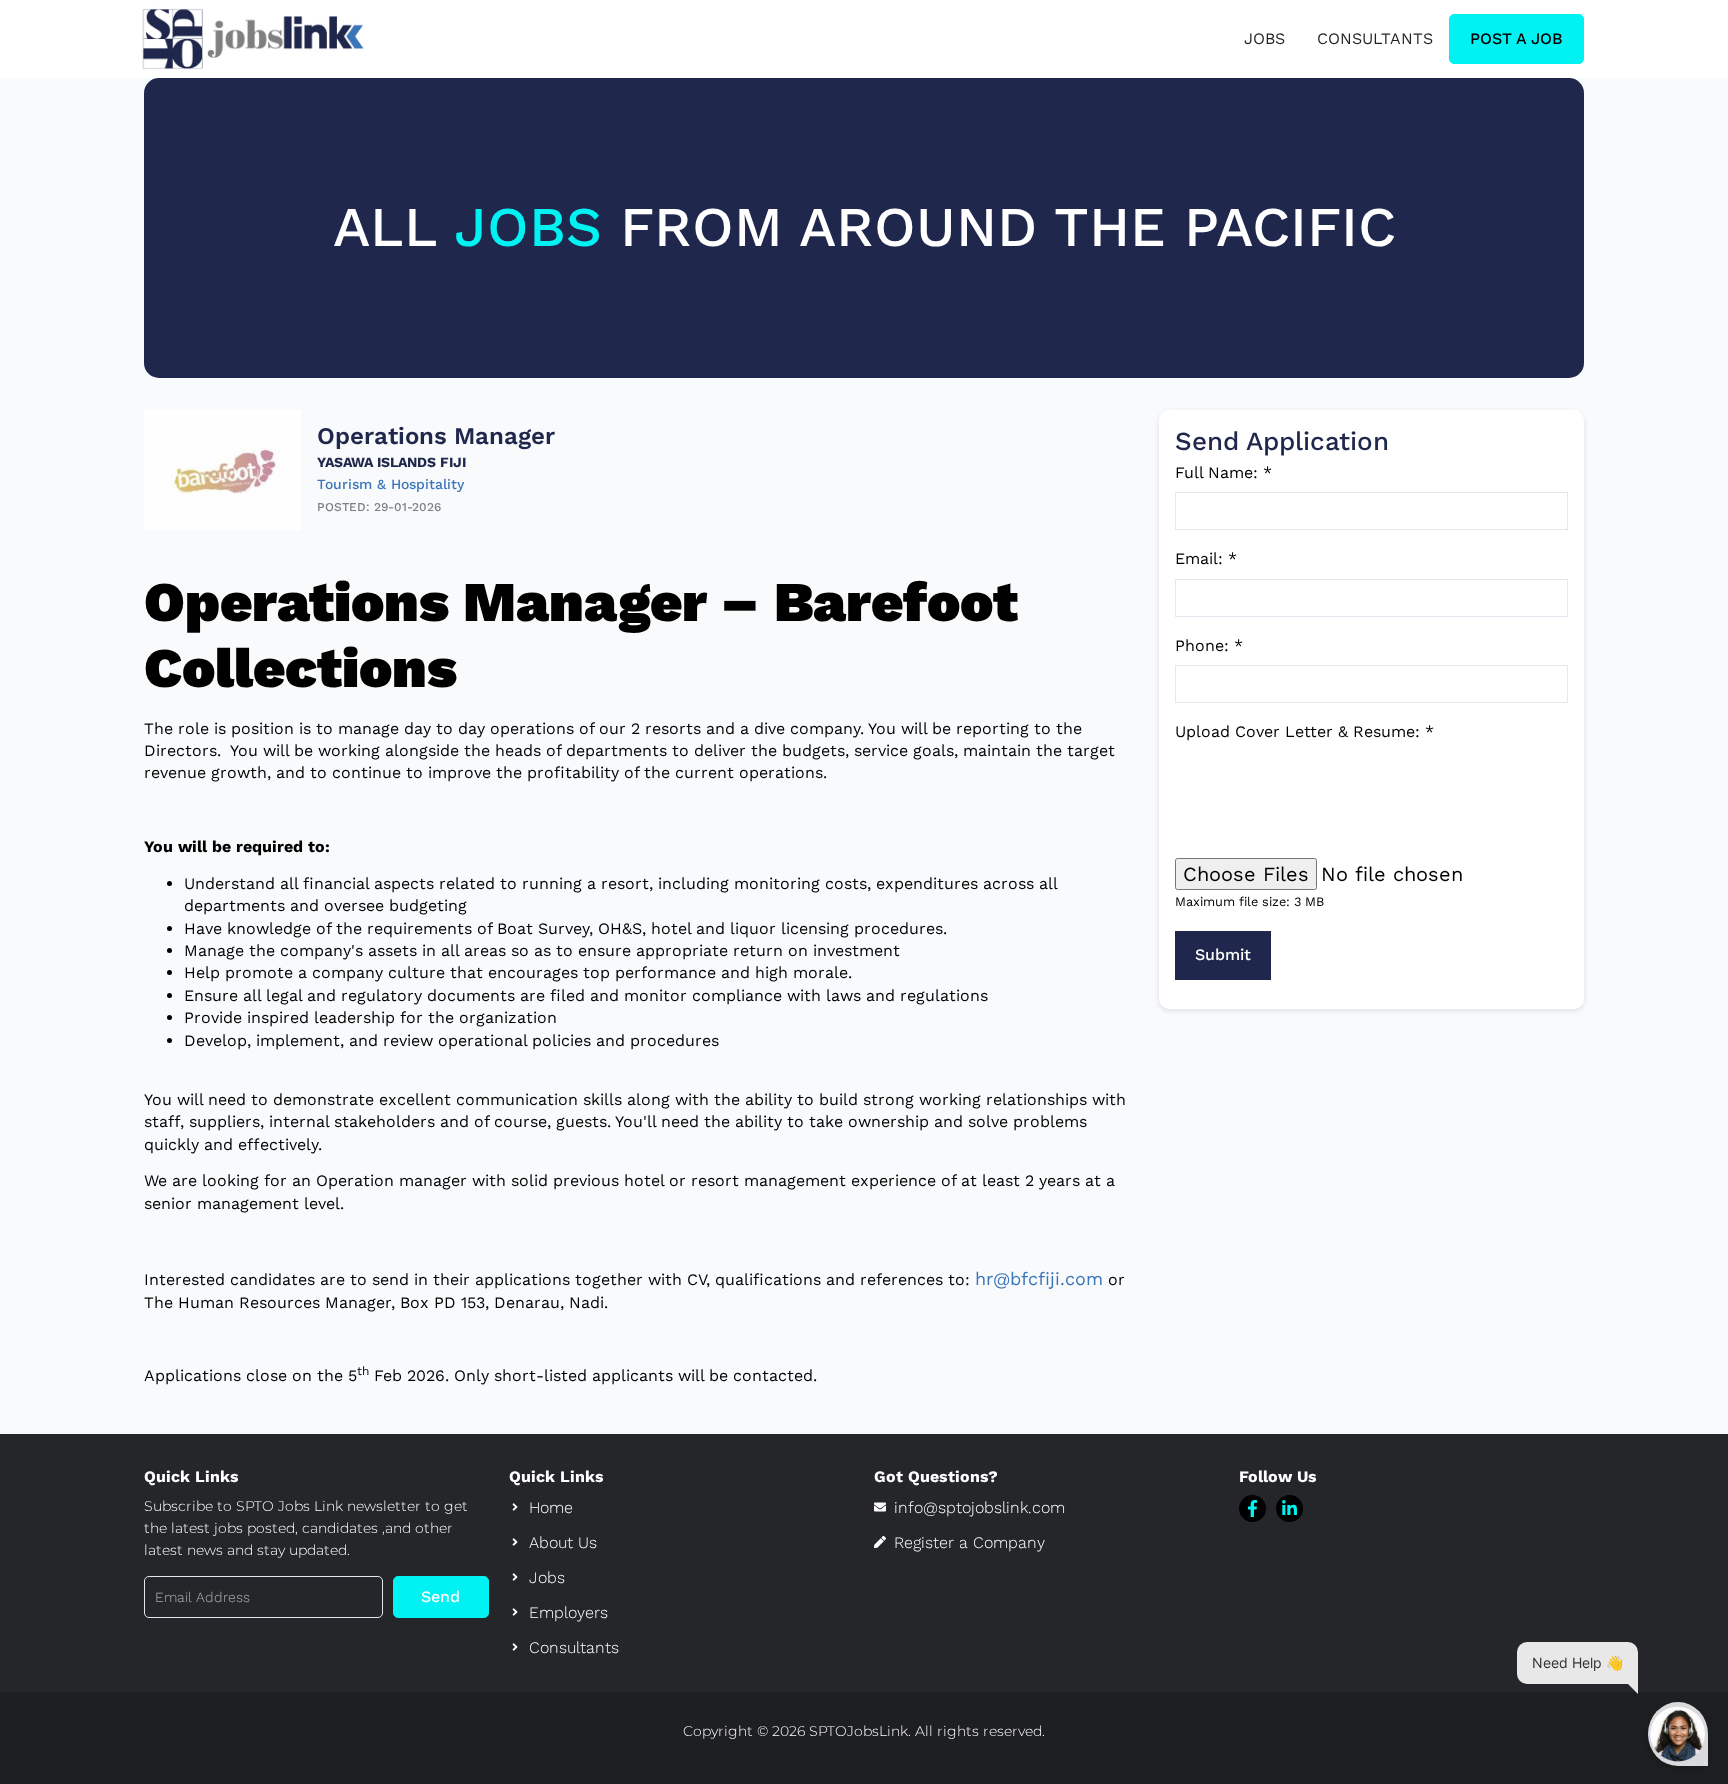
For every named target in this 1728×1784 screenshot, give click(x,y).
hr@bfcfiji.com (1039, 1278)
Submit (1223, 954)
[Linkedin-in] (1289, 1508)
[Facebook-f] (1252, 1508)
